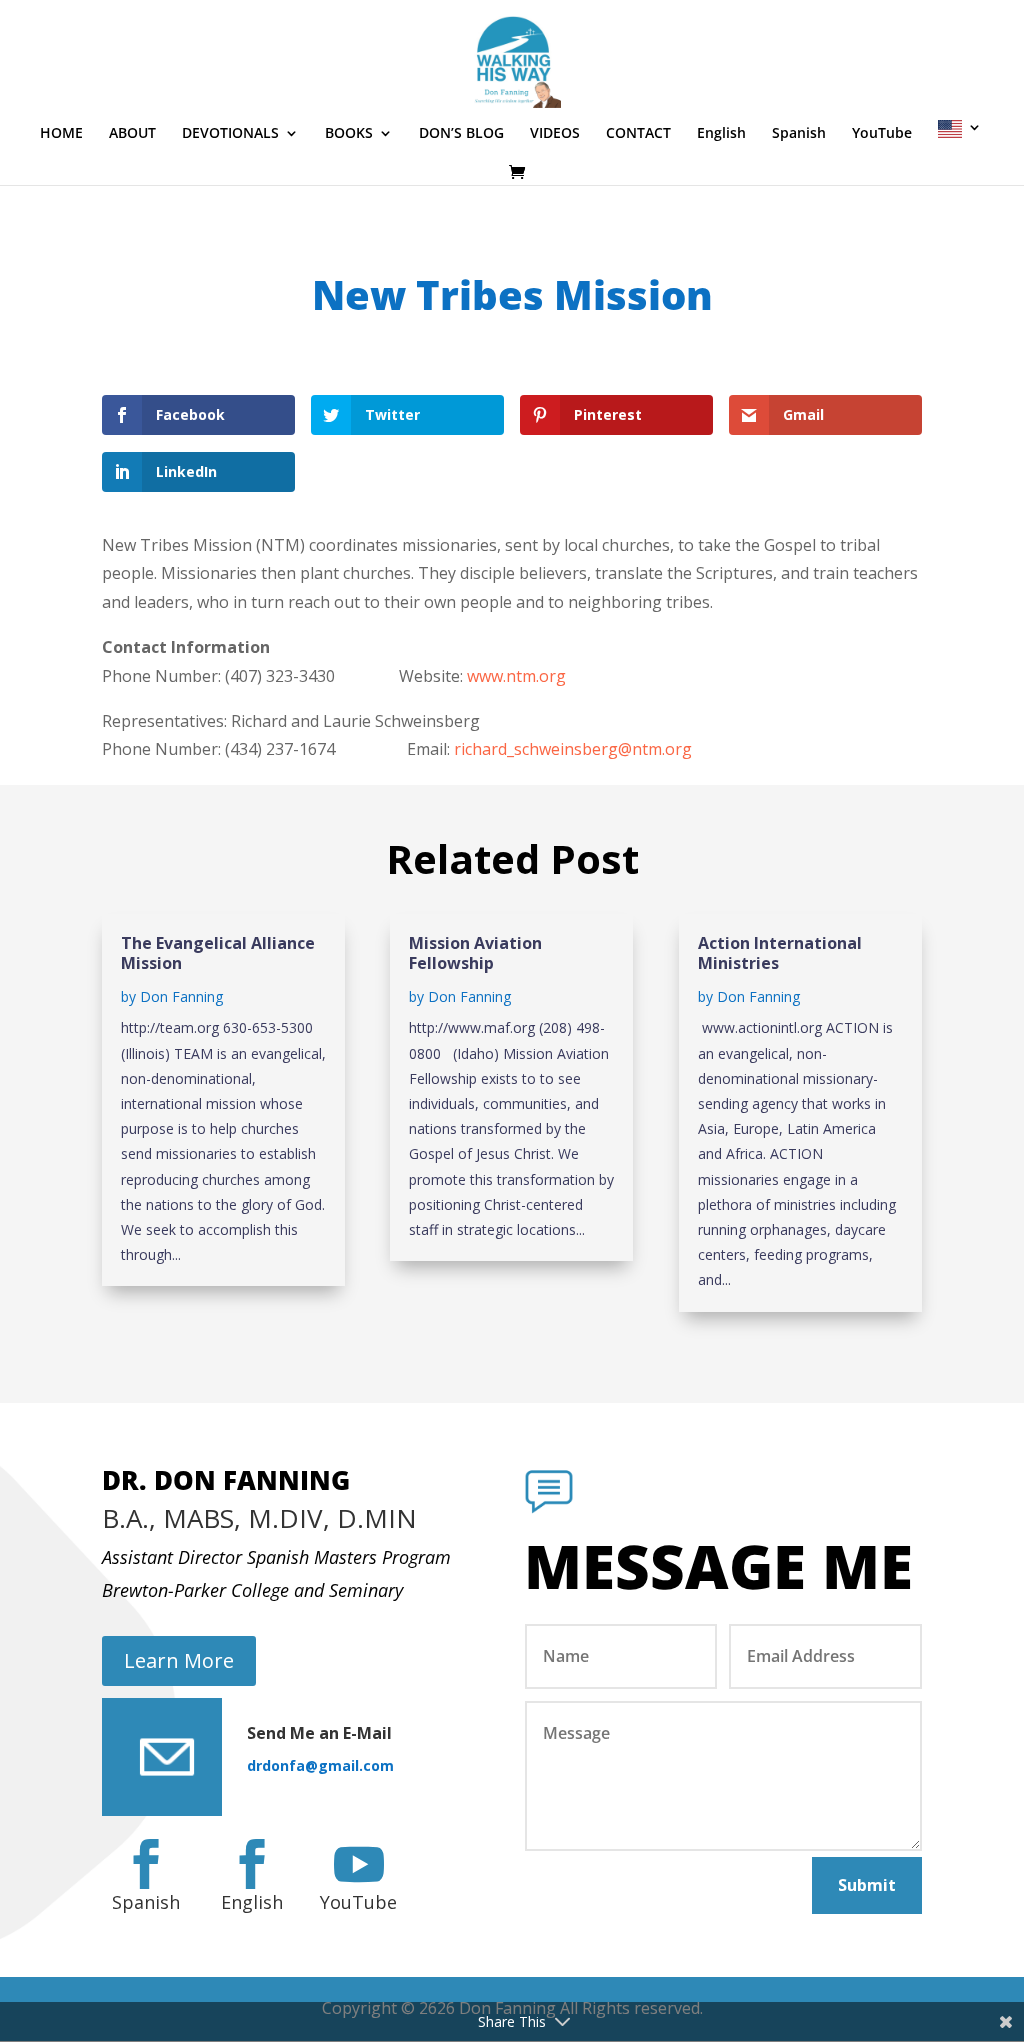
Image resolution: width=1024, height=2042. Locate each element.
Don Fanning (181, 996)
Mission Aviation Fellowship (475, 953)
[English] (960, 141)
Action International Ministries (780, 953)
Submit (867, 1885)
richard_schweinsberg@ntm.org (573, 749)
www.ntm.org (516, 676)
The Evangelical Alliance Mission (218, 953)
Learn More (179, 1660)
